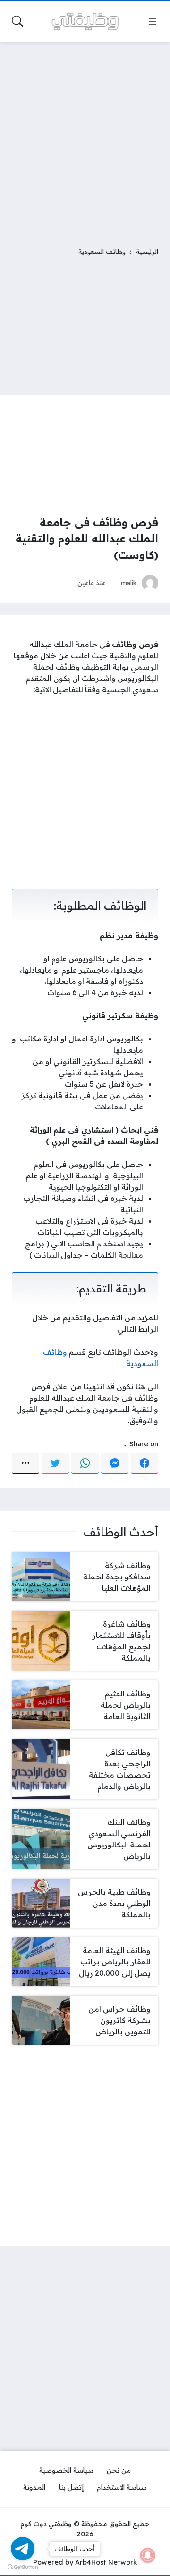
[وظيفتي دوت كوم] (85, 21)
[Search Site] (17, 21)
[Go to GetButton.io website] (23, 2567)
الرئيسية (147, 251)
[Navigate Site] (153, 21)
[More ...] (25, 1463)
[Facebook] (144, 1463)
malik (129, 583)
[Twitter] (55, 1463)
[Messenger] (115, 1463)
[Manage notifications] (148, 2555)
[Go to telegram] (23, 2549)
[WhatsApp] (85, 1463)
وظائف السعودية (102, 251)
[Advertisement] (85, 138)
